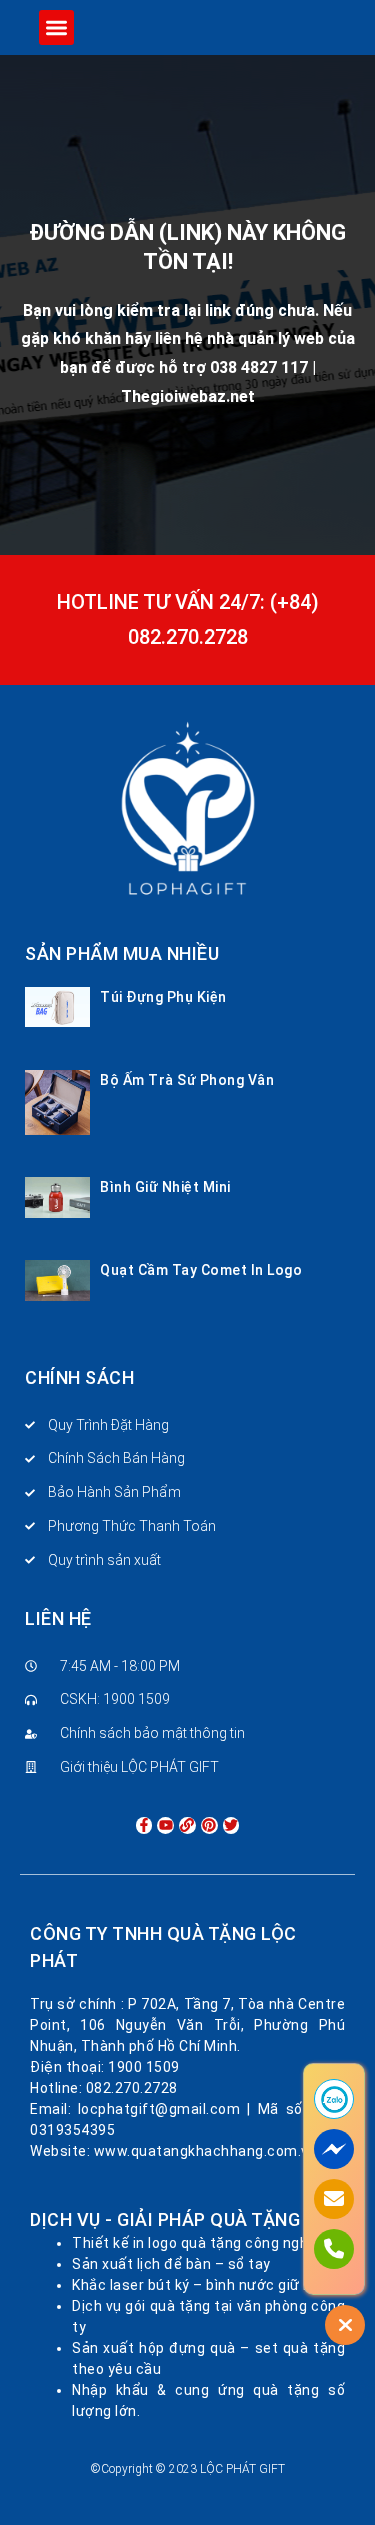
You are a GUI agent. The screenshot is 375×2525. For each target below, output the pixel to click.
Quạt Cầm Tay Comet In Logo (201, 1270)
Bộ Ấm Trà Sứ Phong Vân (187, 1080)
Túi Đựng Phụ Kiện (163, 997)
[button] (56, 27)
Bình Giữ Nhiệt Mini (165, 1187)
